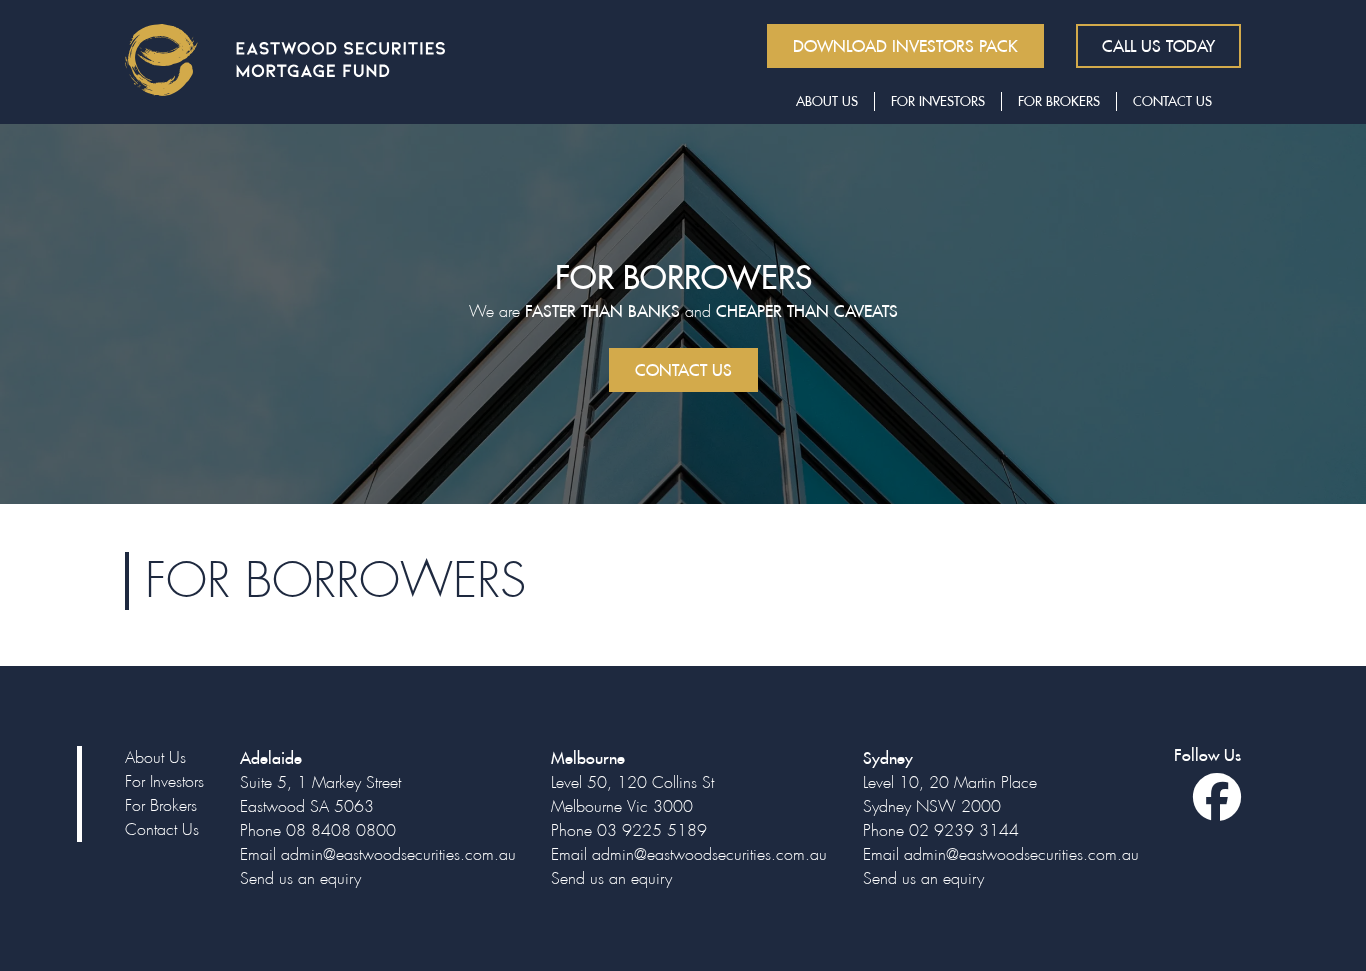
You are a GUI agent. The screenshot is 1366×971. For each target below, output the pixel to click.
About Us (827, 101)
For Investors (938, 101)
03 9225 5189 (652, 830)
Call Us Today (1158, 46)
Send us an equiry (300, 878)
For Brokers (1059, 101)
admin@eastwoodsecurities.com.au (398, 854)
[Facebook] (1217, 809)
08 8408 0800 (341, 830)
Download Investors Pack (905, 46)
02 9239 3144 (964, 830)
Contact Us (1172, 101)
